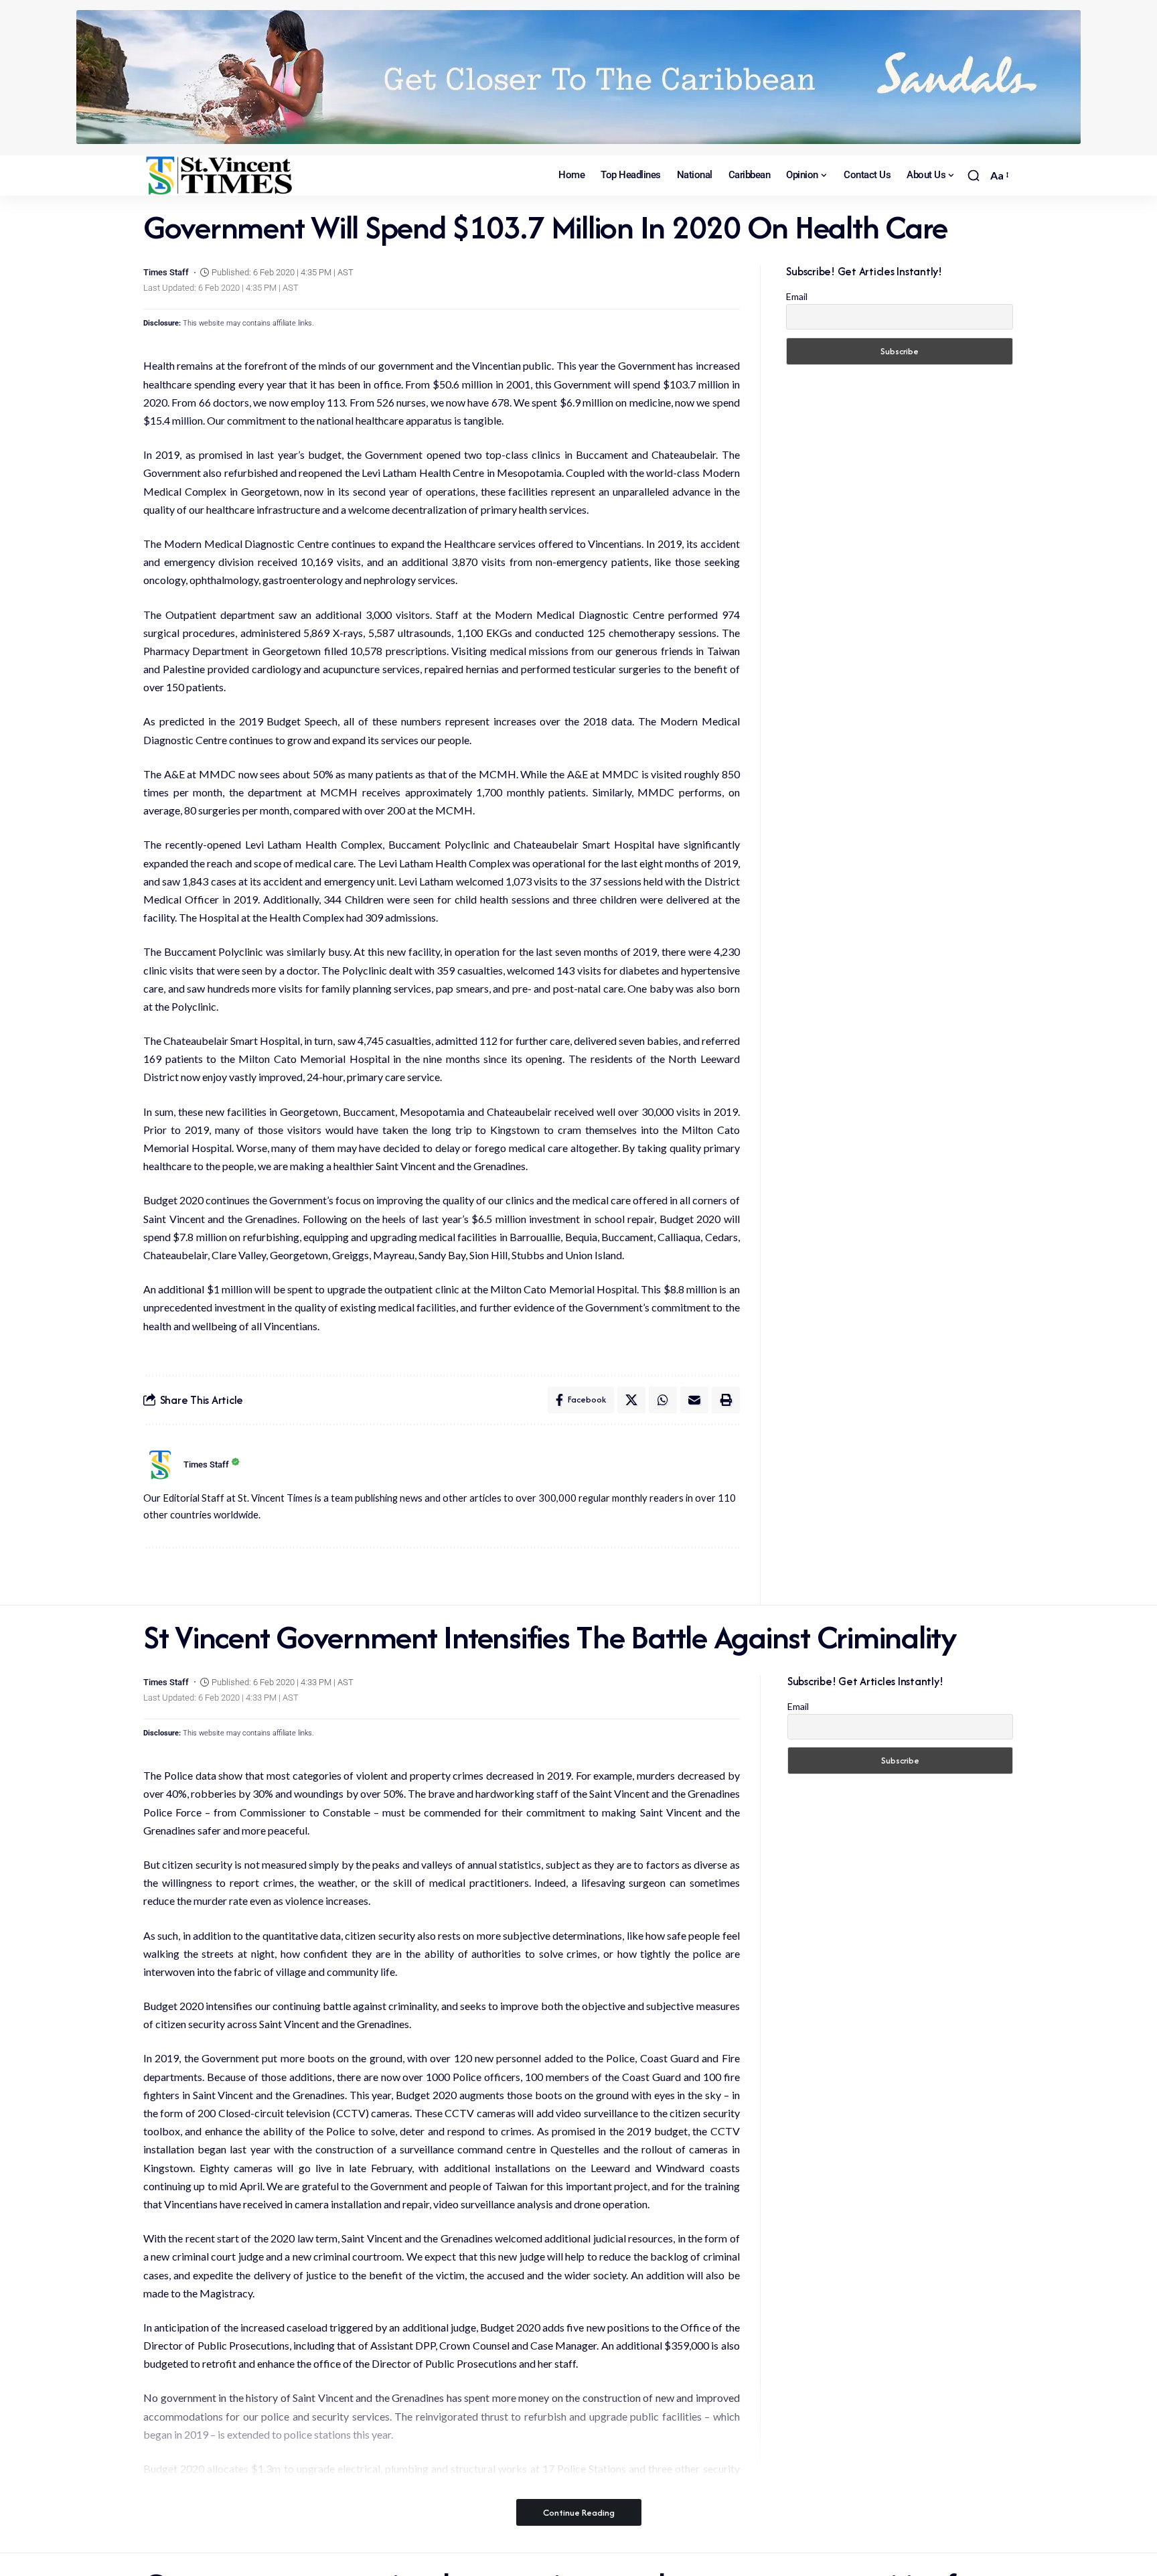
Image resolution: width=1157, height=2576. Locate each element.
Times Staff (166, 272)
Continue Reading (579, 2512)
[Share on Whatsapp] (663, 1400)
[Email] (694, 1400)
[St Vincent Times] (220, 175)
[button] (974, 175)
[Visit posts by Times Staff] (160, 1465)
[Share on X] (631, 1400)
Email (797, 296)
